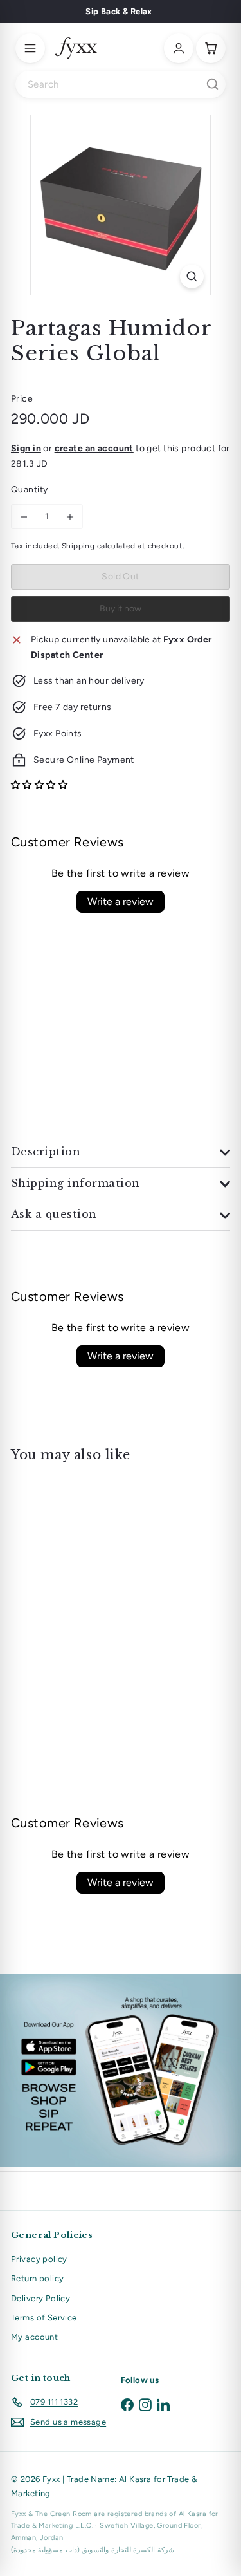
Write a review (121, 901)
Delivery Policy (40, 2298)
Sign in (26, 448)
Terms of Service (44, 2318)
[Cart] (211, 48)
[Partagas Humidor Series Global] (91, 1576)
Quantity (29, 490)
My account (34, 2337)
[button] (39, 785)
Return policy (37, 2278)
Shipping (78, 546)
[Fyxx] (76, 48)
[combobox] (121, 84)
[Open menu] (30, 48)
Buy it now (121, 609)
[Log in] (179, 48)
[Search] (213, 84)
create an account (94, 448)
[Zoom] (192, 276)
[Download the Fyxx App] (121, 2070)
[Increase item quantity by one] (70, 517)
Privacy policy (39, 2259)
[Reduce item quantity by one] (24, 517)
